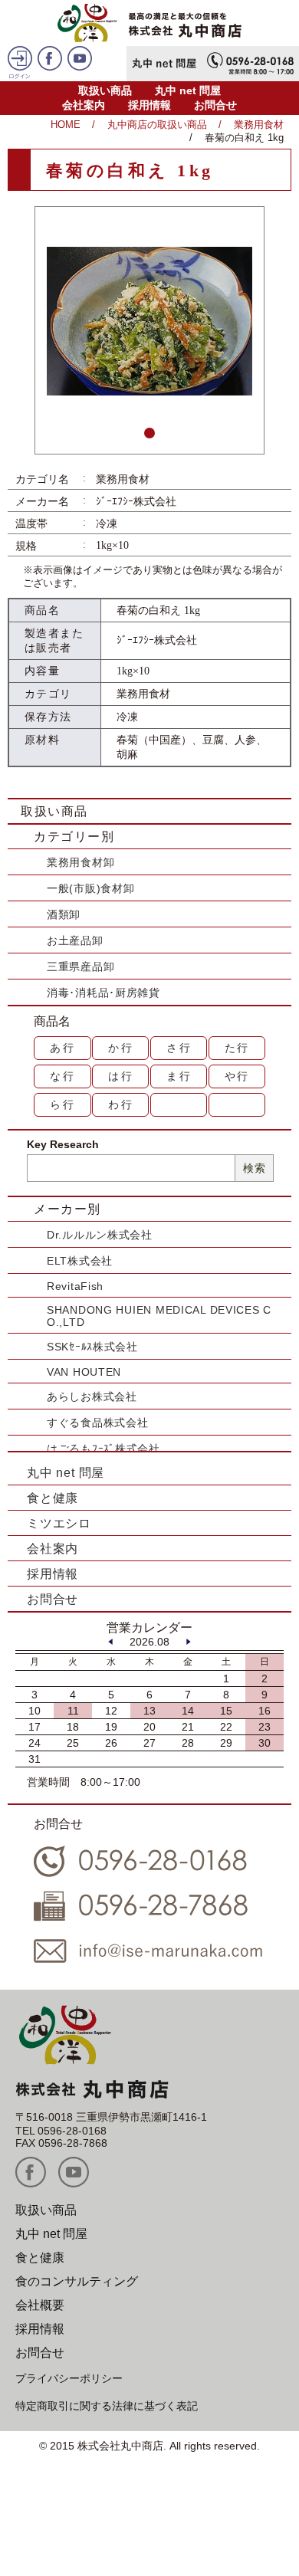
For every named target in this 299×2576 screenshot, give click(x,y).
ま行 (179, 1076)
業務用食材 (259, 125)
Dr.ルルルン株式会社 (100, 1235)
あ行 (63, 1048)
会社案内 (84, 105)
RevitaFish (75, 1286)
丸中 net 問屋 (188, 90)
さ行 (179, 1048)
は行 (121, 1076)
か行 (121, 1048)
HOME (66, 125)
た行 (238, 1048)
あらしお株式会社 (92, 1396)
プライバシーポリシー (69, 2378)
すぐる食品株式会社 (97, 1423)
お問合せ (215, 105)
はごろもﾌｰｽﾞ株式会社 (103, 1449)
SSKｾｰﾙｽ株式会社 (92, 1347)
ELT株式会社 (80, 1261)
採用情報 (149, 105)
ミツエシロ (59, 1523)
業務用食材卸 (80, 862)
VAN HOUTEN (84, 1372)
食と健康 (53, 1498)
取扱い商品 (105, 90)
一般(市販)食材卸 (90, 888)
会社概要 (40, 2305)
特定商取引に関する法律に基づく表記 (107, 2406)
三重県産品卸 (80, 966)
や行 (238, 1076)
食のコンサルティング (77, 2281)
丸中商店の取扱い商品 (157, 125)
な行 (63, 1076)
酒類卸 (64, 914)
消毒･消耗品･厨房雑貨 (103, 993)
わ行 (121, 1104)
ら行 (63, 1104)
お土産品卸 (75, 940)
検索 (254, 1168)
